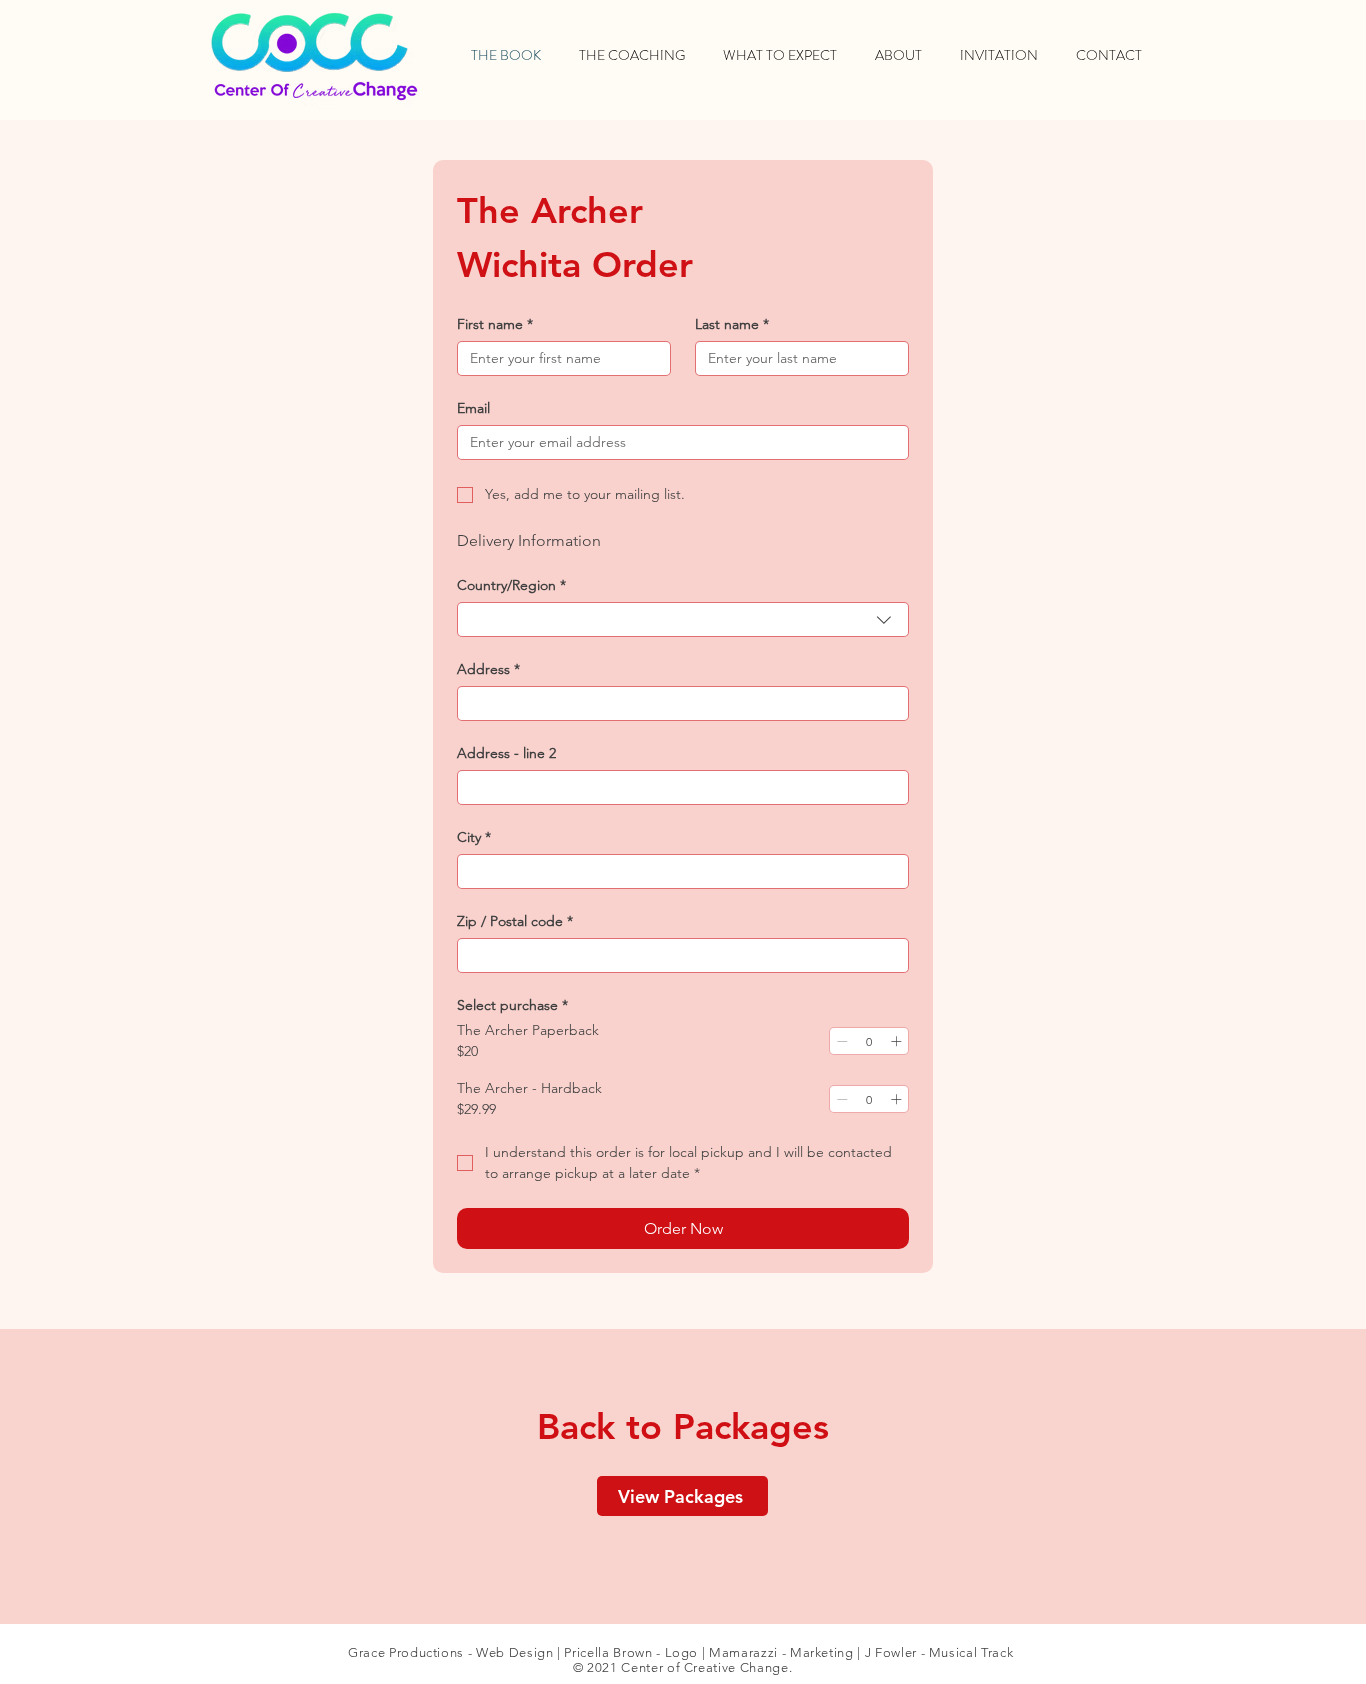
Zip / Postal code (515, 921)
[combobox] (683, 619)
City (474, 837)
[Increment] (896, 1041)
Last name (732, 324)
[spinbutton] (869, 1041)
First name (495, 324)
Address (488, 669)
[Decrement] (842, 1041)
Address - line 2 (506, 753)
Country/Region (511, 585)
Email (473, 408)
